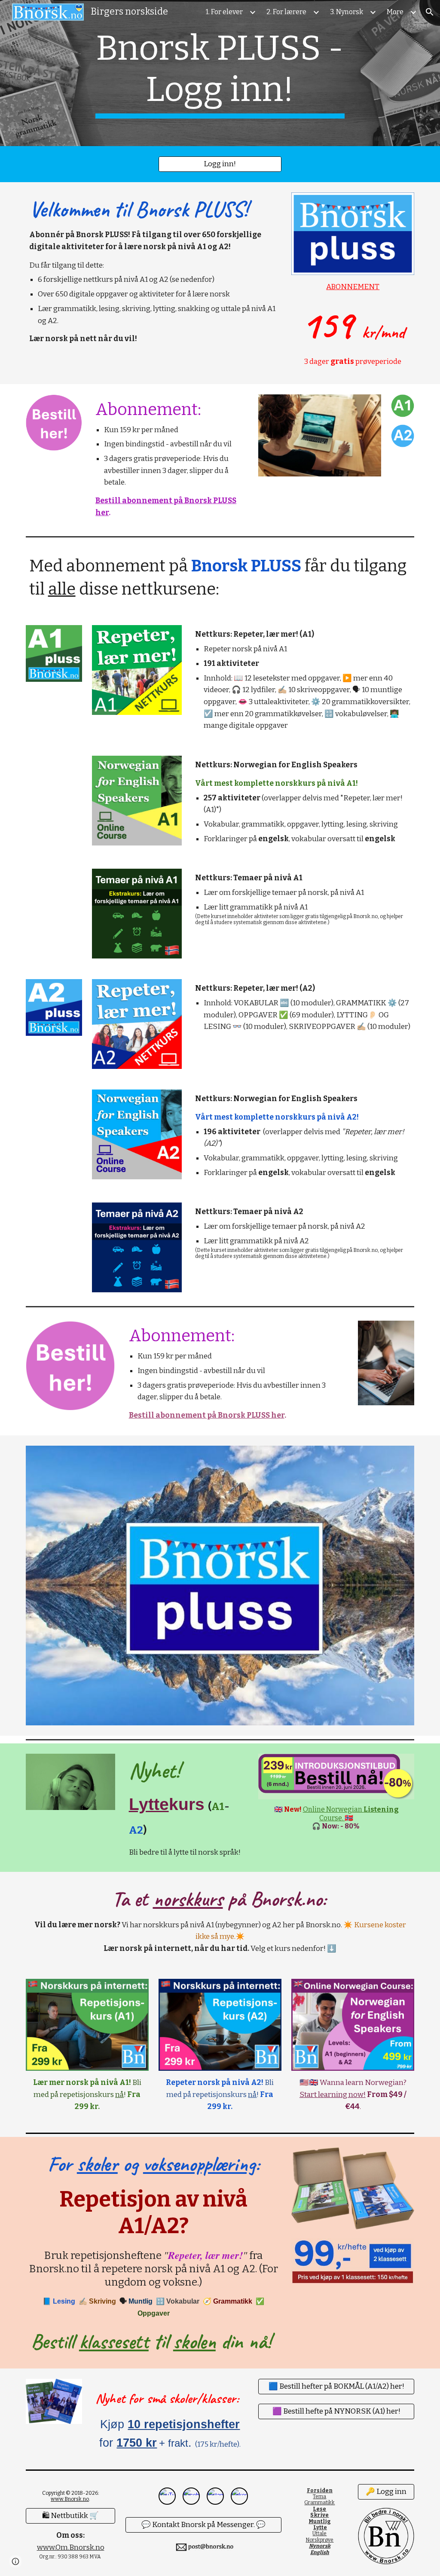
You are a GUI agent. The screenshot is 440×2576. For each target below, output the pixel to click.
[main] (220, 73)
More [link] (395, 12)
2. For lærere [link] (286, 12)
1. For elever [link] (224, 12)
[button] (430, 12)
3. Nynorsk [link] (347, 12)
